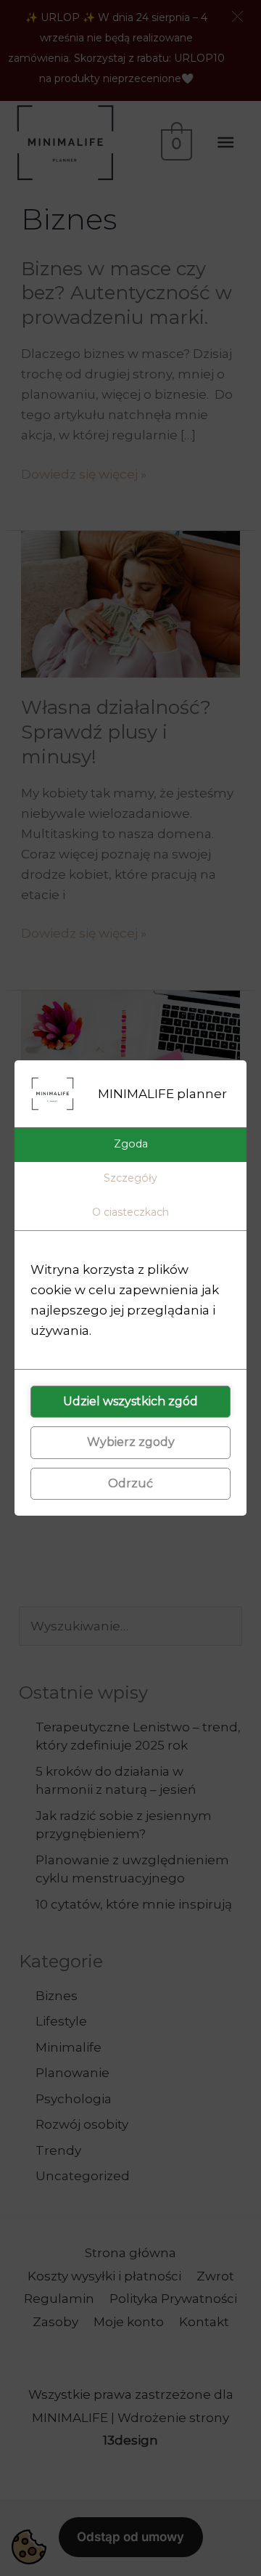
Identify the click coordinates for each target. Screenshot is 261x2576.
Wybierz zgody (131, 1442)
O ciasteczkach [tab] (130, 1212)
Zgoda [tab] (131, 1144)
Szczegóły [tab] (130, 1178)
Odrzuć (130, 1483)
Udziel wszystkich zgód (130, 1401)
